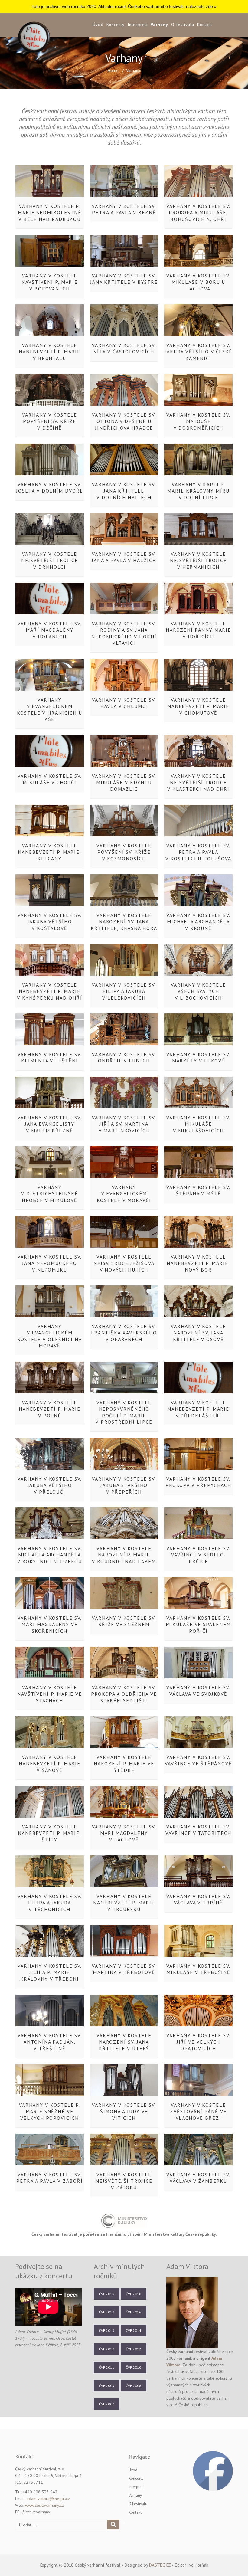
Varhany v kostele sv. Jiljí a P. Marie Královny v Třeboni (49, 1972)
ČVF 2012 (134, 2349)
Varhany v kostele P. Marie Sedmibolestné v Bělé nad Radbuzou (49, 213)
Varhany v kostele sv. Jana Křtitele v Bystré (124, 279)
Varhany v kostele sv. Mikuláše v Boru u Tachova (198, 282)
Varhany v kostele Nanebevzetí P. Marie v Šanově (50, 1764)
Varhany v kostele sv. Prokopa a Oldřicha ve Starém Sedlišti (124, 1694)
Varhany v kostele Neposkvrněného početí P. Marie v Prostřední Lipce (124, 1412)
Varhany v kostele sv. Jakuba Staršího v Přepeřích (124, 1485)
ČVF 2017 (107, 2312)
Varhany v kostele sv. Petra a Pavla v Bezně (124, 209)
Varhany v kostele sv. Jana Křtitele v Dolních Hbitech (124, 491)
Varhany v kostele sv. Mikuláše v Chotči (49, 779)
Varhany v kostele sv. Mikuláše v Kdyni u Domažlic (124, 782)
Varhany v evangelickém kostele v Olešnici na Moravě (50, 1336)
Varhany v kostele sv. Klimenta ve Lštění (49, 1057)
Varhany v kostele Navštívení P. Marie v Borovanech (50, 282)
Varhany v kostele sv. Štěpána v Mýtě (198, 1190)
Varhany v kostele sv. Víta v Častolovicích (124, 348)
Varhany (159, 25)
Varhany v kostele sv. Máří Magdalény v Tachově (124, 1833)
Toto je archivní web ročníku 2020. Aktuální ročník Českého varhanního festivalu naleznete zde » (124, 6)
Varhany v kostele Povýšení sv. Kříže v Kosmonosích (124, 852)
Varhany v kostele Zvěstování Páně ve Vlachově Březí (198, 2111)
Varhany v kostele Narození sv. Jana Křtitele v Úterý (124, 2042)
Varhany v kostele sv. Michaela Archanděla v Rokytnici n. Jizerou (50, 1555)
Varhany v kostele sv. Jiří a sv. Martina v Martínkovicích (124, 1124)
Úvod (98, 25)
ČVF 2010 (134, 2367)
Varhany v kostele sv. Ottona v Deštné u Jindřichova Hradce (124, 421)
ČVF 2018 (134, 2294)
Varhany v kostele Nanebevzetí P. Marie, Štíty (50, 1833)
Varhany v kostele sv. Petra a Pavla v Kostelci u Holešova (198, 852)
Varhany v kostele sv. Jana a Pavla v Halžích (124, 557)
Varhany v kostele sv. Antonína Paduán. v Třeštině (49, 2042)
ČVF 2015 (107, 2331)
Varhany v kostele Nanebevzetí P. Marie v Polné (50, 1409)
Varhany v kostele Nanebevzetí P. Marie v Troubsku (124, 1903)
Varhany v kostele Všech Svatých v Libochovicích (198, 991)
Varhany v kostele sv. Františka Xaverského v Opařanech (124, 1333)
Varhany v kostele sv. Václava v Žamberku (198, 2178)
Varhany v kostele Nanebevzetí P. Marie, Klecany (50, 852)
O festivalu (183, 25)
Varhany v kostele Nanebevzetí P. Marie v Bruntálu (50, 352)
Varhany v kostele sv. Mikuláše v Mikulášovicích (198, 1124)
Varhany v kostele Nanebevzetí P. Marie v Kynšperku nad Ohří (49, 991)
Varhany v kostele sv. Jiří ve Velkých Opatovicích (198, 2042)
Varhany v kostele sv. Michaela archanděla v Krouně (198, 922)
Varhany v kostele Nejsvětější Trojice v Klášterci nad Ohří (198, 782)
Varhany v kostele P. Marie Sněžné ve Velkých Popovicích (50, 2111)
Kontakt (205, 25)
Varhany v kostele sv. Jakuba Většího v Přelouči (49, 1485)
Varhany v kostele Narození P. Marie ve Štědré (124, 1764)
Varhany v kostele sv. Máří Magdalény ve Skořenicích (49, 1624)
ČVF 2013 (107, 2349)
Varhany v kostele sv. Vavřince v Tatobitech (198, 1830)
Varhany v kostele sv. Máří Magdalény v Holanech (49, 630)
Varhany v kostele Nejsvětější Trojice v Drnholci (49, 560)
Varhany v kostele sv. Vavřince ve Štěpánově (198, 1760)
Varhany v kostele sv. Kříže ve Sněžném (124, 1621)
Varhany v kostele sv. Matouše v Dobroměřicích (198, 421)
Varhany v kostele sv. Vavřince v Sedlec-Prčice (198, 1555)
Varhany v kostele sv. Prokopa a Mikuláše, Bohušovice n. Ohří (198, 213)
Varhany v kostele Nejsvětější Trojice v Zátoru (124, 2181)
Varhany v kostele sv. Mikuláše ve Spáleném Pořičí (198, 1624)
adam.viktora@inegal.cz (48, 2499)
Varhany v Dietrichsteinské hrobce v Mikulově (50, 1194)
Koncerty (116, 25)
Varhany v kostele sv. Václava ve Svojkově (198, 1691)
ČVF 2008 (134, 2386)
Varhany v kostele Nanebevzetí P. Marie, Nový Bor (198, 1263)
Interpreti (138, 25)
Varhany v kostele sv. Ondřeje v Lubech (124, 1057)
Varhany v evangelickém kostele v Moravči (124, 1194)
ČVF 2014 (134, 2331)
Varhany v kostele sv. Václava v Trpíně (198, 1899)
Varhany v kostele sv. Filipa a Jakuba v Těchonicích (49, 1903)
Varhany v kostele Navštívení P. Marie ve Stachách (50, 1694)
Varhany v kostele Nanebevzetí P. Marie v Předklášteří (198, 1409)
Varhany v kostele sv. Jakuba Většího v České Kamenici (198, 352)
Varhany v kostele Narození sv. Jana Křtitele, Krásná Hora (124, 922)
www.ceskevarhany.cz (44, 2505)
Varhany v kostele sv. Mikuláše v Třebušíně (198, 1969)
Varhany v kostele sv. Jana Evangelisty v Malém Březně (49, 1124)
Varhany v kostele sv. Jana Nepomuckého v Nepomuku (49, 1263)
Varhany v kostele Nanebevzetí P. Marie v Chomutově (198, 706)
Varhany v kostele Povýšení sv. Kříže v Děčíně (50, 421)
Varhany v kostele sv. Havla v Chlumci (124, 703)
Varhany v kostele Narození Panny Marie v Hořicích (198, 630)
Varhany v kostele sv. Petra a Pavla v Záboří (49, 2178)
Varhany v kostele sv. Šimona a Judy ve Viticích (124, 2111)
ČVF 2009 (107, 2386)
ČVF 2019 (107, 2294)
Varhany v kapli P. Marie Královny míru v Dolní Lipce (198, 491)
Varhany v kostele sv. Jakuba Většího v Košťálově (49, 922)
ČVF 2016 (134, 2312)
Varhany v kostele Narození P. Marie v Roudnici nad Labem (124, 1555)
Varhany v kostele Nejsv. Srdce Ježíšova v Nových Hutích (124, 1263)
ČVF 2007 (107, 2404)
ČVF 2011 (107, 2367)
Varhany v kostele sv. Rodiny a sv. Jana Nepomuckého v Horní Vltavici (124, 633)
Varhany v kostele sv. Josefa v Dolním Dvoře (49, 488)
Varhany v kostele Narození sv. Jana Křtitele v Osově (198, 1333)
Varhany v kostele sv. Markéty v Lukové (198, 1057)
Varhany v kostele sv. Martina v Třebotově (124, 1969)
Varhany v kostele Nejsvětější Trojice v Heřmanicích (198, 560)
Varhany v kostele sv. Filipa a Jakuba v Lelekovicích (124, 991)
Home (113, 70)
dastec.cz (160, 2565)
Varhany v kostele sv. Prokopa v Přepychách (198, 1482)
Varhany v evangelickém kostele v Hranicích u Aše (50, 709)
